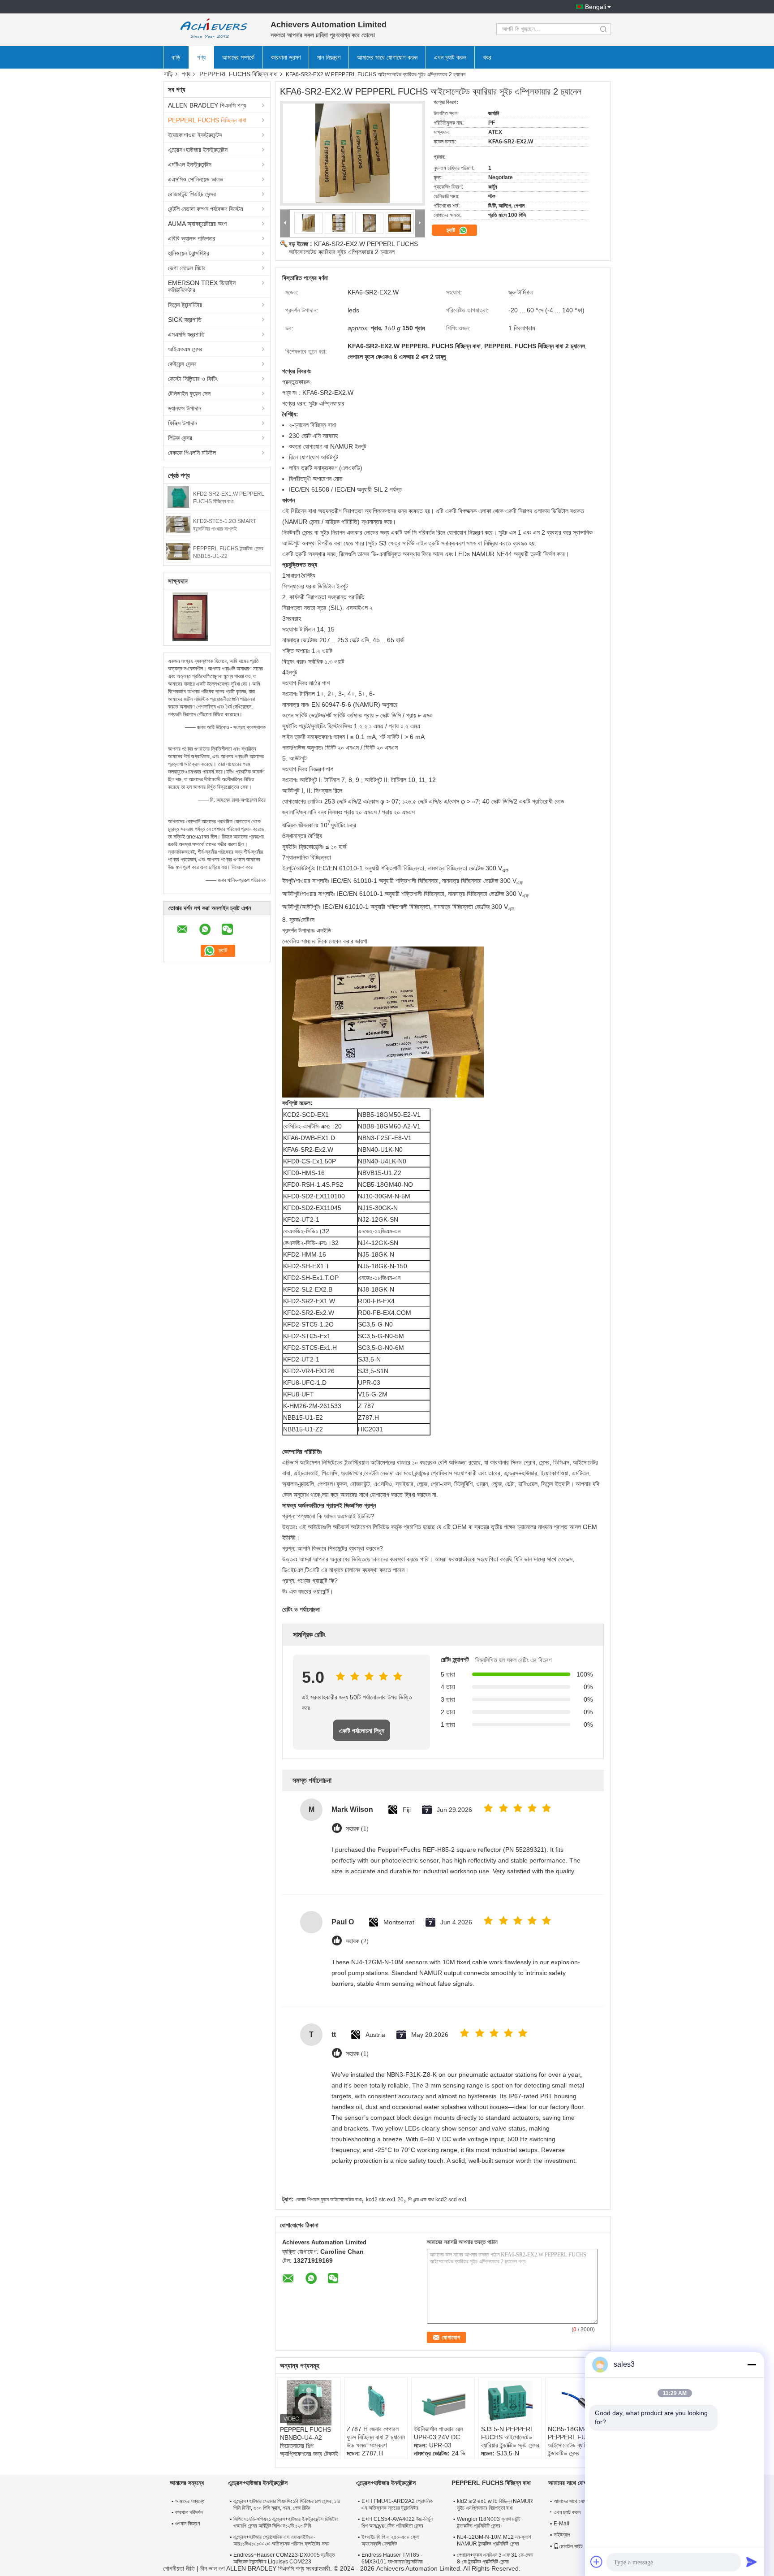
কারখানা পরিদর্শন (189, 2512)
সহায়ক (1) (357, 1829)
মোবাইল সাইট (571, 2546)
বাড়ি (176, 57)
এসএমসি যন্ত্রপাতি (186, 334)
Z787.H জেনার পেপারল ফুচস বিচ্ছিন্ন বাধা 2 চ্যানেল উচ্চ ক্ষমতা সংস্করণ (376, 2437)
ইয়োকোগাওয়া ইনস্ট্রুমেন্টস (195, 135)
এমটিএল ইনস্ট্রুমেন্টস (190, 164)
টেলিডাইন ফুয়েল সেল (189, 393)
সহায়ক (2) (357, 1941)
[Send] (752, 2562)
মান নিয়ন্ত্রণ (329, 57)
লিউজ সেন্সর (180, 438)
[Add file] (597, 2562)
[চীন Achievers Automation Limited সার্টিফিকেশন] (190, 616)
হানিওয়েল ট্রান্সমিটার (189, 253)
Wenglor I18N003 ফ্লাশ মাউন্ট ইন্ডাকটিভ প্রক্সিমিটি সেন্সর (489, 2522)
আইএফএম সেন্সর (185, 349)
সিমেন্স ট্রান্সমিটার (185, 305)
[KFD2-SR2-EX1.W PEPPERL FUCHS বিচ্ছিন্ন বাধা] (178, 497)
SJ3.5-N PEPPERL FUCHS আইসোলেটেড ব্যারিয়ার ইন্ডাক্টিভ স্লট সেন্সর (510, 2437)
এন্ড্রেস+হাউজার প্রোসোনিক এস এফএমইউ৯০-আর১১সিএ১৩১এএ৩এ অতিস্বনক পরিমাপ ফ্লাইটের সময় (281, 2540)
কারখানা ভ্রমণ (286, 57)
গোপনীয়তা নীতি (179, 2568)
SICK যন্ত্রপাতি (185, 320)
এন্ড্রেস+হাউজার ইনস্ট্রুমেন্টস (198, 150)
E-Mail (561, 2524)
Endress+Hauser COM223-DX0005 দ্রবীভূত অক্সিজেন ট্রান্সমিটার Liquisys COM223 (284, 2558)
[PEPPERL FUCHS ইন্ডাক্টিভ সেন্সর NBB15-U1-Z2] (178, 551)
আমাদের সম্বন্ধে (190, 2501)
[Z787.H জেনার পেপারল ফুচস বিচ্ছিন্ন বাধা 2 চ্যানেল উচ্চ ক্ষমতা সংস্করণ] (376, 2403)
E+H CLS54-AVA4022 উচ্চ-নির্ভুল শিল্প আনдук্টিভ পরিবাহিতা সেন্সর (397, 2522)
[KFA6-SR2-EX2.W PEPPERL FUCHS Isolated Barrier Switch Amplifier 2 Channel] (353, 153)
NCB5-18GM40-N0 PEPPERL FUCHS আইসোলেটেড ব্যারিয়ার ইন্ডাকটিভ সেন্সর (575, 2441)
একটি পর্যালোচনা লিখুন (362, 1731)
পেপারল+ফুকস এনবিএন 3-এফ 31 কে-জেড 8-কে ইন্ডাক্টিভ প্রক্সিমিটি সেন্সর (495, 2558)
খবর (487, 57)
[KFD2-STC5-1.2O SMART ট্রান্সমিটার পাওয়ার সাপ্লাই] (178, 524)
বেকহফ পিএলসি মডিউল (192, 453)
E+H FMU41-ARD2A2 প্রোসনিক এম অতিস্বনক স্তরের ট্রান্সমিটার (397, 2505)
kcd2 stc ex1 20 (385, 2200)
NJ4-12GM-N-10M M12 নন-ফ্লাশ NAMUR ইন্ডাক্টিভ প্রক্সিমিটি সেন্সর (494, 2540)
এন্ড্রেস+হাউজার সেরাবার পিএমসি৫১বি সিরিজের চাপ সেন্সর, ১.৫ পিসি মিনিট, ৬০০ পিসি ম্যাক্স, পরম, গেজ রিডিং (287, 2505)
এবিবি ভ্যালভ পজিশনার (192, 238)
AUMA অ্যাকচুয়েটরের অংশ (197, 224)
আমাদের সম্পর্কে (238, 57)
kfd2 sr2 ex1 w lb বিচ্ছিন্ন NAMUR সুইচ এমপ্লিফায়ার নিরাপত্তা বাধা (495, 2505)
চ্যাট (452, 230)
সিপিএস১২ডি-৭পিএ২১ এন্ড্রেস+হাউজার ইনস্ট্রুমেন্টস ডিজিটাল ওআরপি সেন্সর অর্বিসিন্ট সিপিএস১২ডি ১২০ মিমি (286, 2522)
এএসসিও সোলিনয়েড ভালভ (196, 179)
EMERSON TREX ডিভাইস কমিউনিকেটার (202, 286)
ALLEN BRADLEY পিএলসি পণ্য (207, 105)
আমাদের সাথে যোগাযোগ (574, 2501)
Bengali (596, 7)
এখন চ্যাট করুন (450, 57)
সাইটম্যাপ (562, 2535)
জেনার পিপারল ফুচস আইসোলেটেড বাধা (329, 2200)
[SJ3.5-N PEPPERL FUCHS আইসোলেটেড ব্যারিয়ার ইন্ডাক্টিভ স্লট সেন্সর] (510, 2403)
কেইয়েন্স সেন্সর (182, 364)
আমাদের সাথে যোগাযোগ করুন (387, 57)
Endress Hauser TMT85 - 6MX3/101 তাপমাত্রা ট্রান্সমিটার (392, 2558)
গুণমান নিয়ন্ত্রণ (188, 2524)
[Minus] (752, 2364)
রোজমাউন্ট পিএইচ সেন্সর (192, 194)
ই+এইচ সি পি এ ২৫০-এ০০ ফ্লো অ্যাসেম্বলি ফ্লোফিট (390, 2540)
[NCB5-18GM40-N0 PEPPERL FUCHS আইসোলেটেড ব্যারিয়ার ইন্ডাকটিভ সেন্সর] (577, 2403)
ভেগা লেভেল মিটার (187, 268)
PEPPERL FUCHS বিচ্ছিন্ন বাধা (239, 74)
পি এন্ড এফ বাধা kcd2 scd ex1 (438, 2200)
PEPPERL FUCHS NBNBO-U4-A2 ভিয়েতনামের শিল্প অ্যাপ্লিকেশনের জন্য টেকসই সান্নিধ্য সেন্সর (309, 2446)
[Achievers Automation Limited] (212, 29)
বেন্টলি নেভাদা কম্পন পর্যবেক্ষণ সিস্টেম (205, 209)
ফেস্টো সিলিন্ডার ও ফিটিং (193, 379)
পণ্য (201, 57)
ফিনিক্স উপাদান (183, 423)
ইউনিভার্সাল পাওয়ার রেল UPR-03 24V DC (439, 2433)
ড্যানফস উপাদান (185, 408)
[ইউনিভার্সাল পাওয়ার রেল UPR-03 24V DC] (443, 2403)
